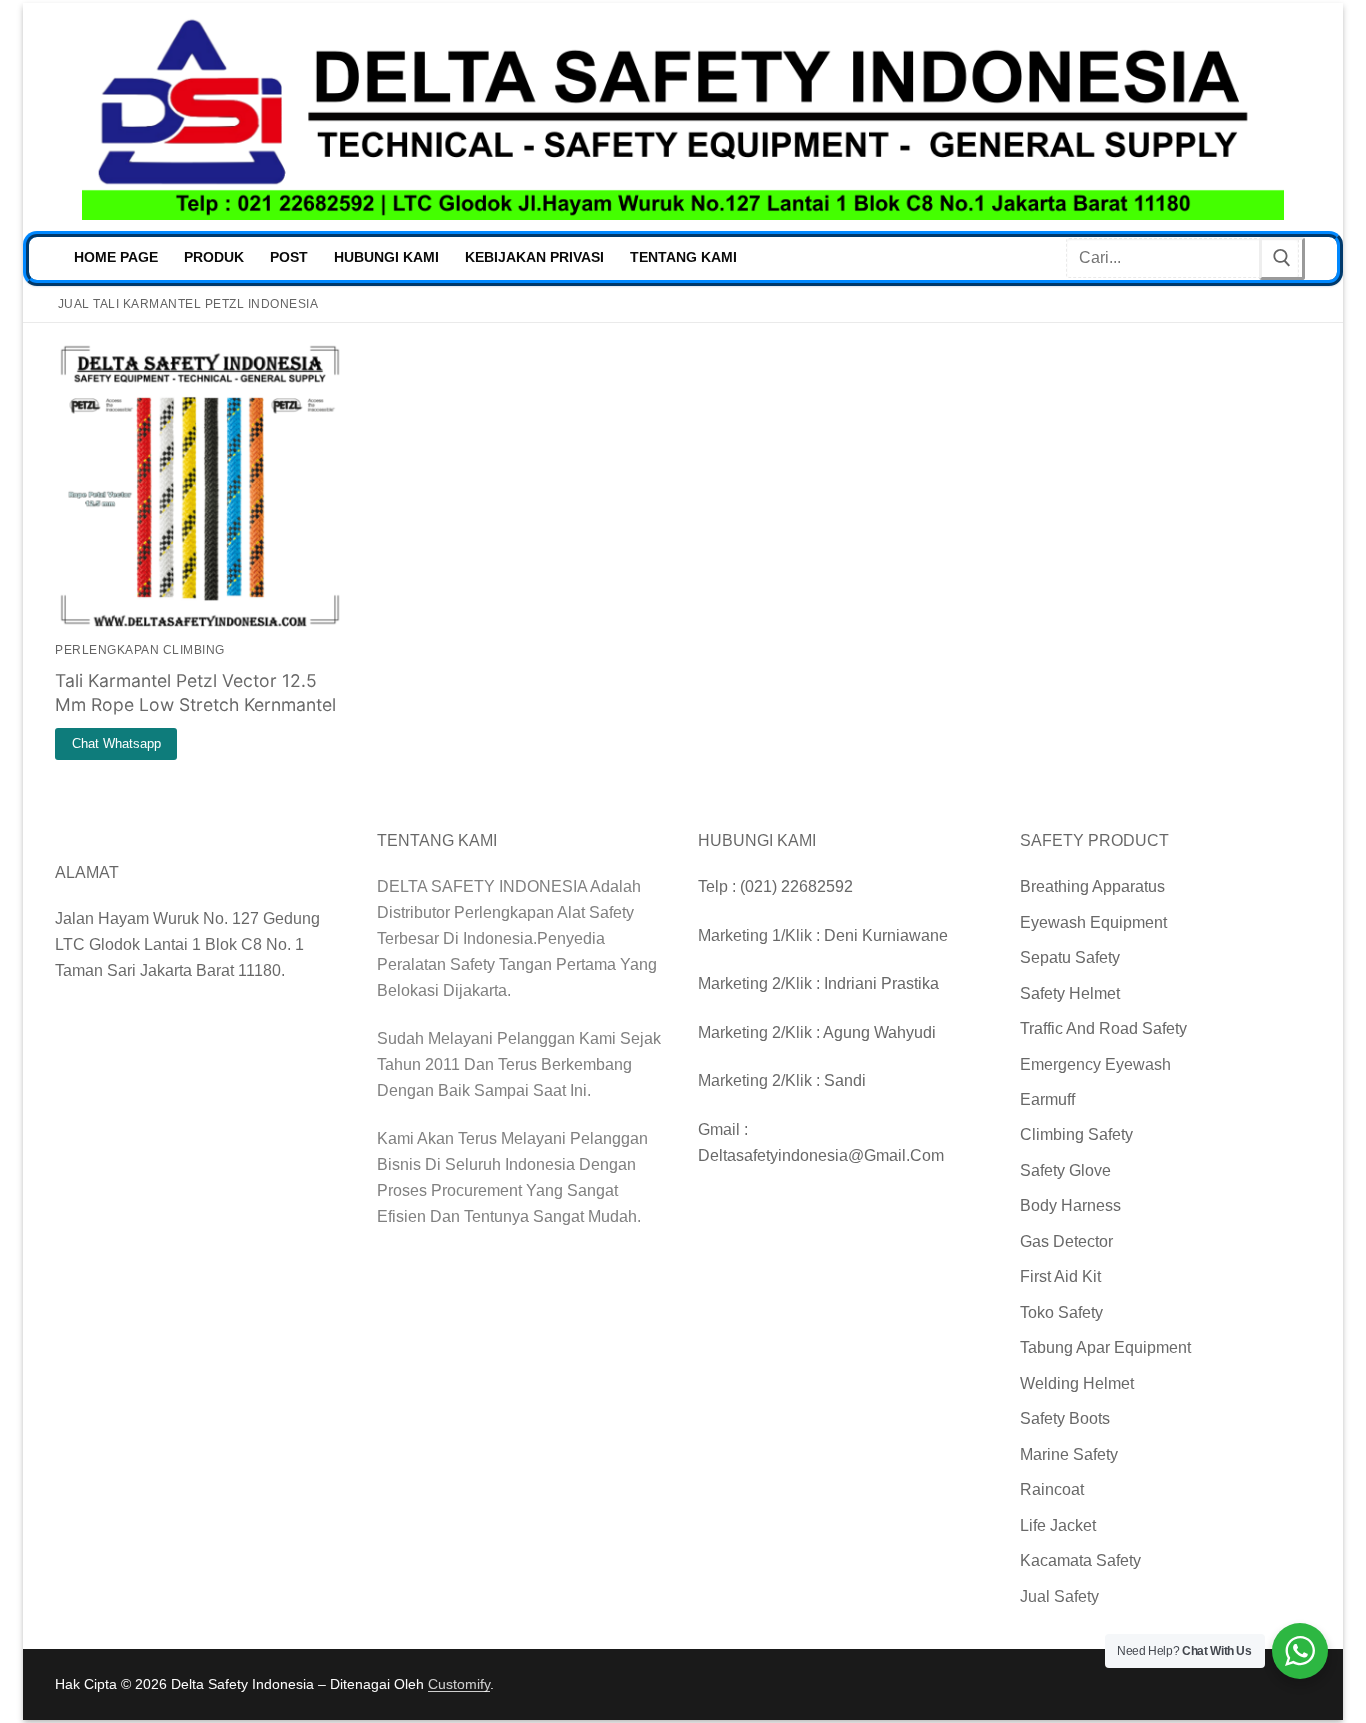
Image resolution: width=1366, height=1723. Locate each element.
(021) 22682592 (796, 886)
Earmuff (1047, 1099)
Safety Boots (1065, 1418)
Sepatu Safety (1070, 957)
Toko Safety (1061, 1312)
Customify (459, 1684)
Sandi (845, 1080)
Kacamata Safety (1080, 1560)
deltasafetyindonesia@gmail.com (821, 1155)
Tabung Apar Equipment (1105, 1347)
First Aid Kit (1060, 1276)
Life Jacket (1058, 1525)
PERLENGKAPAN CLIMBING (140, 650)
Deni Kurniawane (886, 935)
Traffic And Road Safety (1103, 1028)
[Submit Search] (1282, 258)
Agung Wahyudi (879, 1032)
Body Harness (1070, 1205)
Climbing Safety (1076, 1134)
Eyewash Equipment (1093, 922)
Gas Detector (1066, 1241)
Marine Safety (1069, 1454)
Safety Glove (1065, 1170)
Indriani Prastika (881, 983)
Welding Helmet (1077, 1383)
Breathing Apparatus (1092, 886)
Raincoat (1052, 1489)
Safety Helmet (1070, 993)
